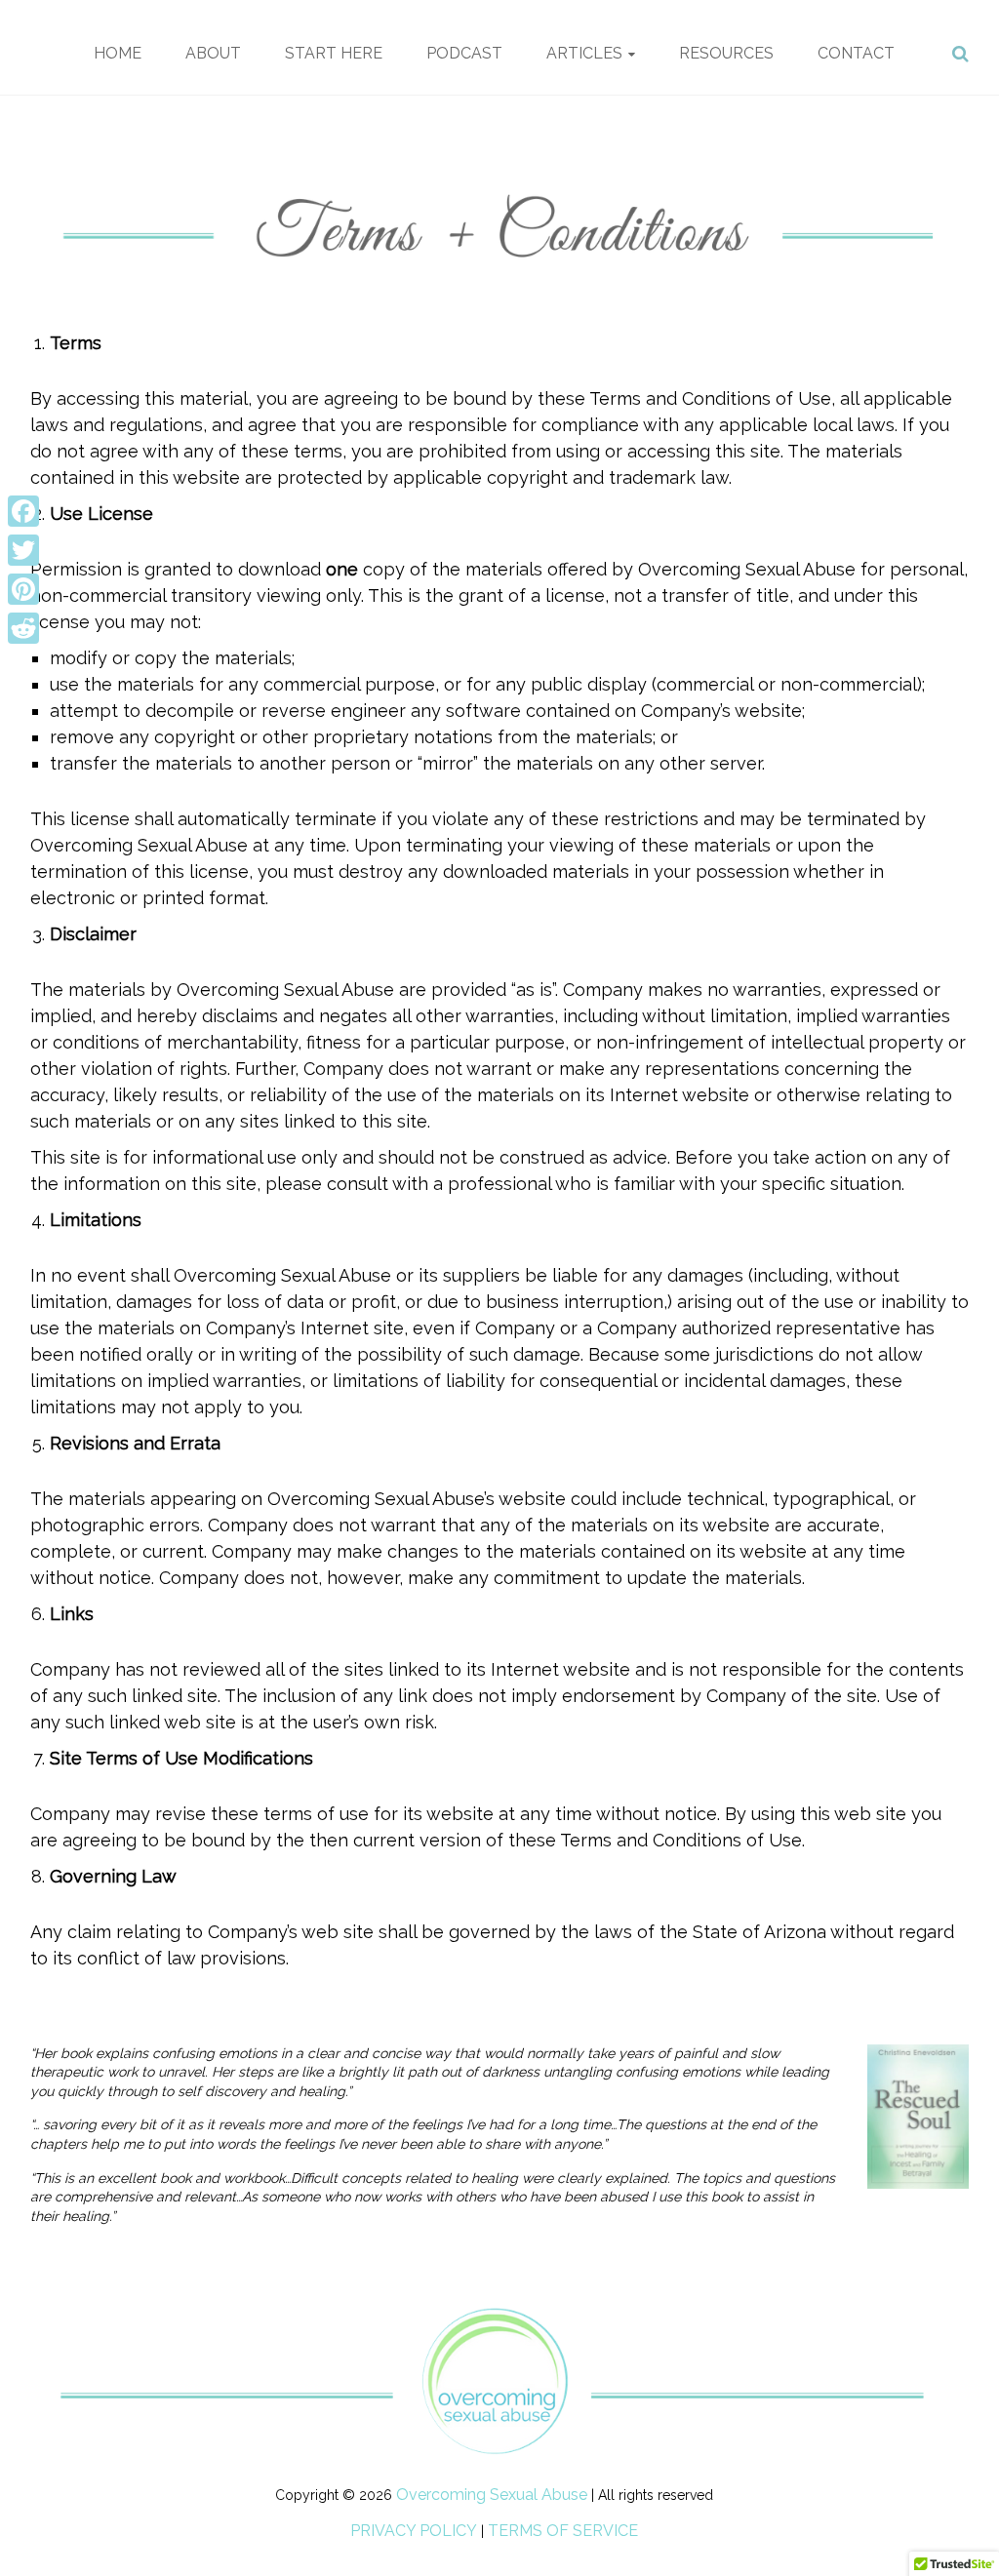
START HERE (334, 53)
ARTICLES (584, 53)
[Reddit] (23, 628)
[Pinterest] (23, 589)
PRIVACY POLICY (414, 2531)
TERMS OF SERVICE (563, 2531)
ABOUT (213, 53)
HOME (118, 53)
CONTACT (856, 53)
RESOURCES (726, 53)
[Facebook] (23, 511)
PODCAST (464, 53)
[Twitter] (23, 550)
